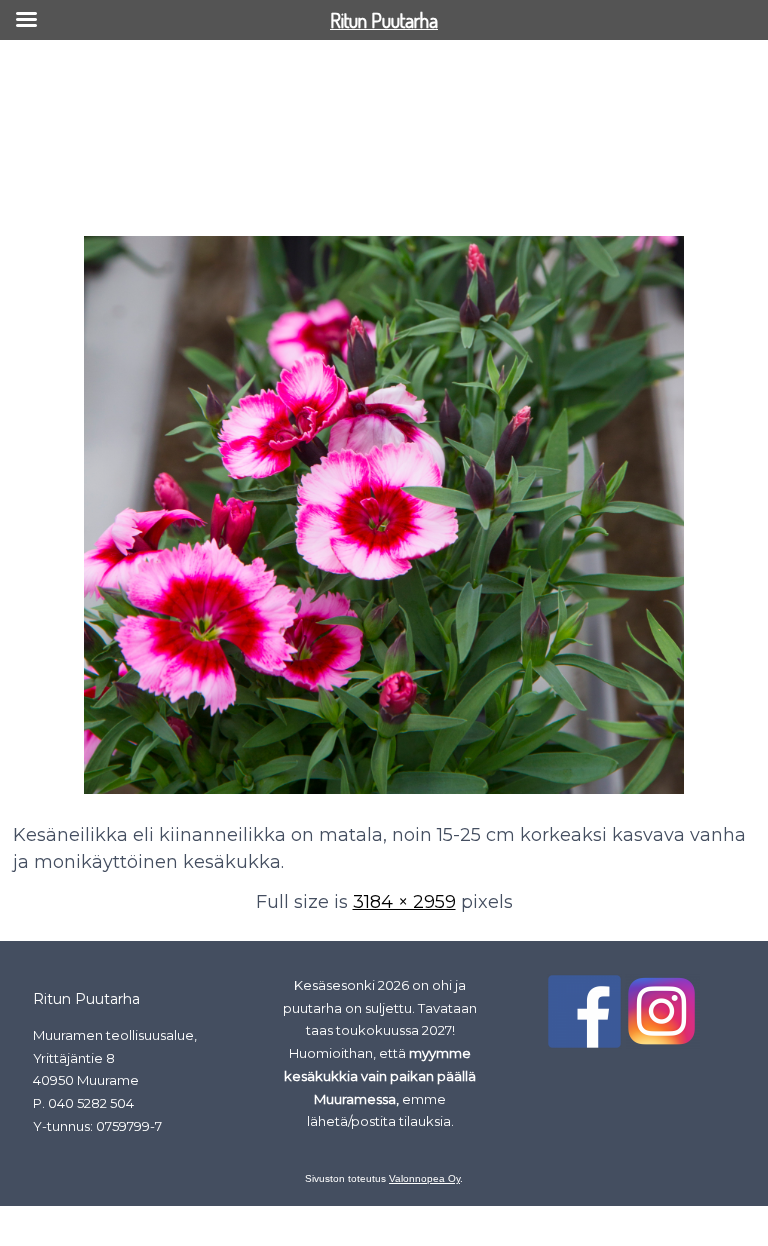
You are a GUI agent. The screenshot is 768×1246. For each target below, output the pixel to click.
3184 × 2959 (404, 902)
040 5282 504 (91, 1103)
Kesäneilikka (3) (77, 198)
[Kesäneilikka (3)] (384, 795)
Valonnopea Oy (424, 1178)
